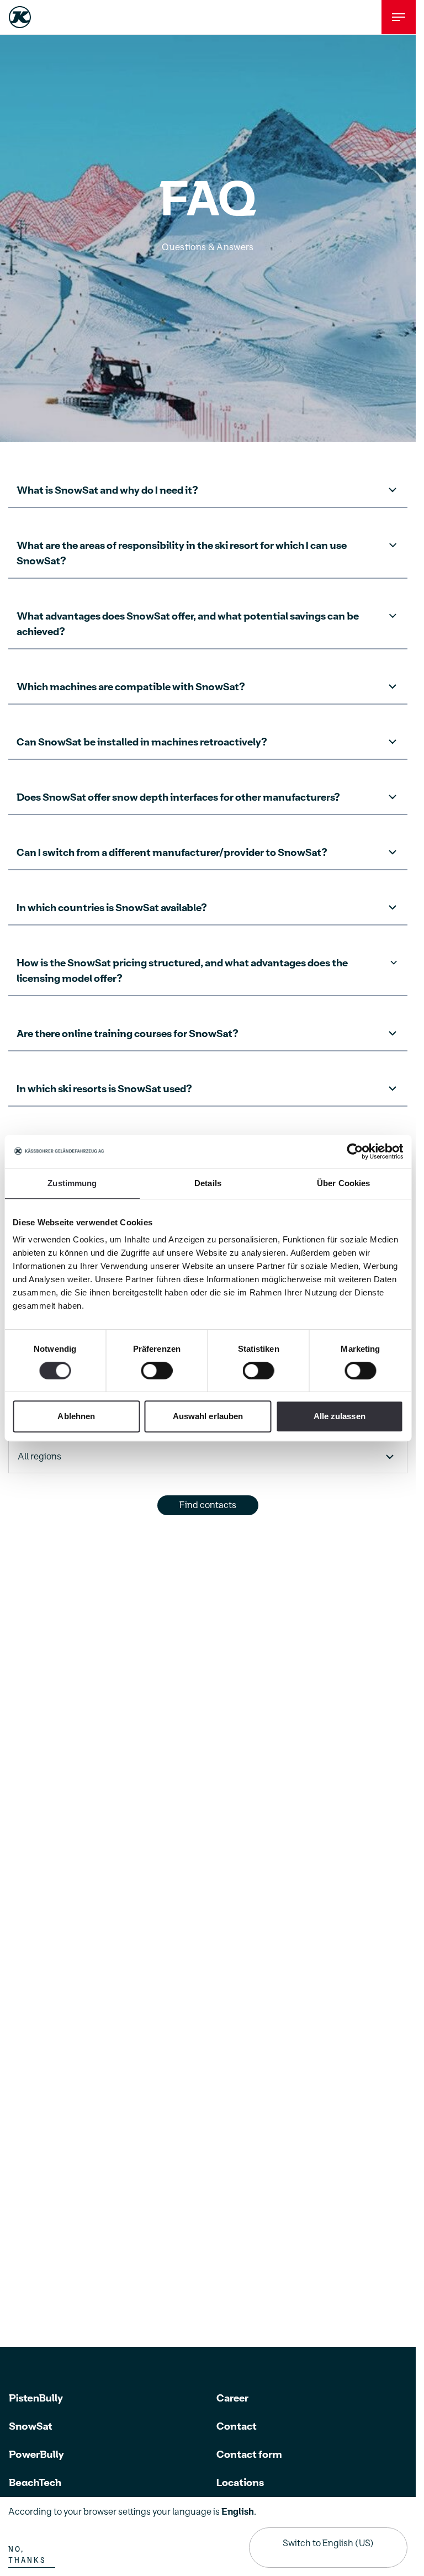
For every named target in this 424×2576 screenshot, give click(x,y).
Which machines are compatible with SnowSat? (131, 687)
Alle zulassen (340, 1416)
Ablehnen (76, 1416)
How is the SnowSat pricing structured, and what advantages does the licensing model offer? (182, 971)
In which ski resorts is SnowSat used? (104, 1089)
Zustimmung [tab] (72, 1183)
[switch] (157, 1371)
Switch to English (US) (328, 2543)
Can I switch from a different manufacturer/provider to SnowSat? (172, 853)
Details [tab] (208, 1183)
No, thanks (27, 2555)
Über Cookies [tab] (343, 1183)
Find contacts (208, 1505)
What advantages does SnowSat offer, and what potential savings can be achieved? (188, 624)
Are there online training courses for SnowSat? (128, 1034)
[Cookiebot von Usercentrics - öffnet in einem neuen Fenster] (355, 1151)
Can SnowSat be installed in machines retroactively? (142, 742)
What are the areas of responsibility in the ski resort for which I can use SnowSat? (182, 554)
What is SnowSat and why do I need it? (107, 491)
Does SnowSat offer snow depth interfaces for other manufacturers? (178, 798)
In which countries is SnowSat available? (112, 908)
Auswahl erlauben (208, 1416)
